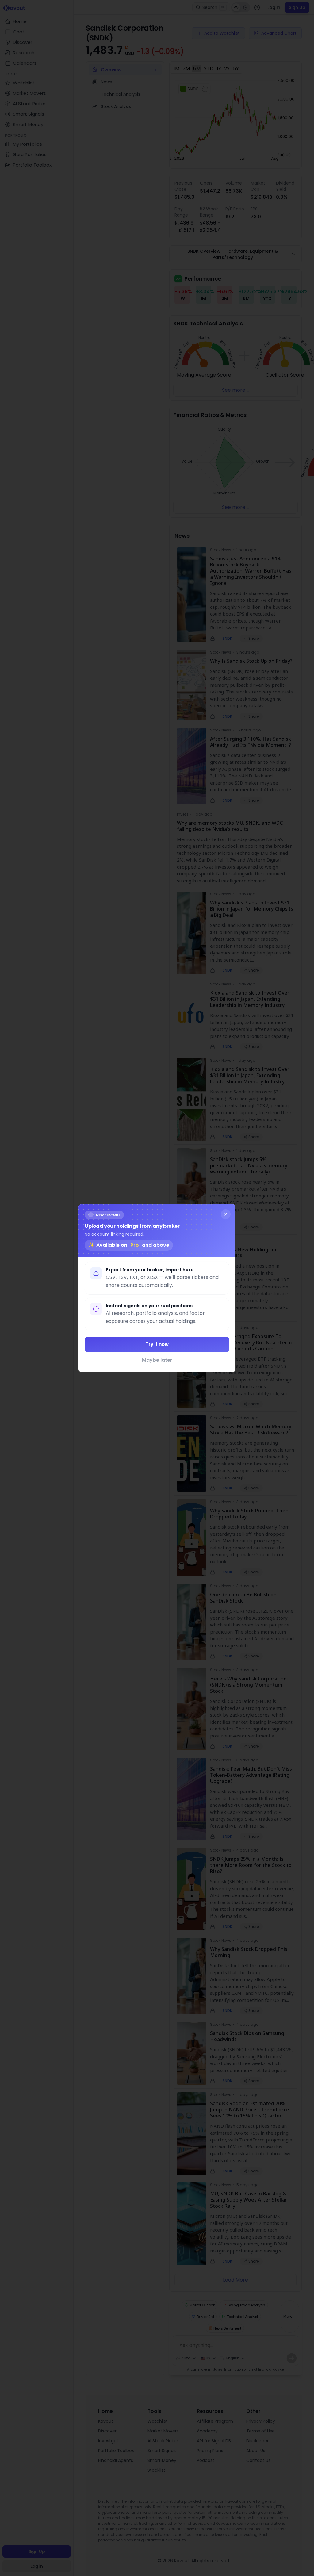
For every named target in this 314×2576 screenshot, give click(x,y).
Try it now (157, 1344)
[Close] (226, 1214)
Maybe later (157, 1360)
